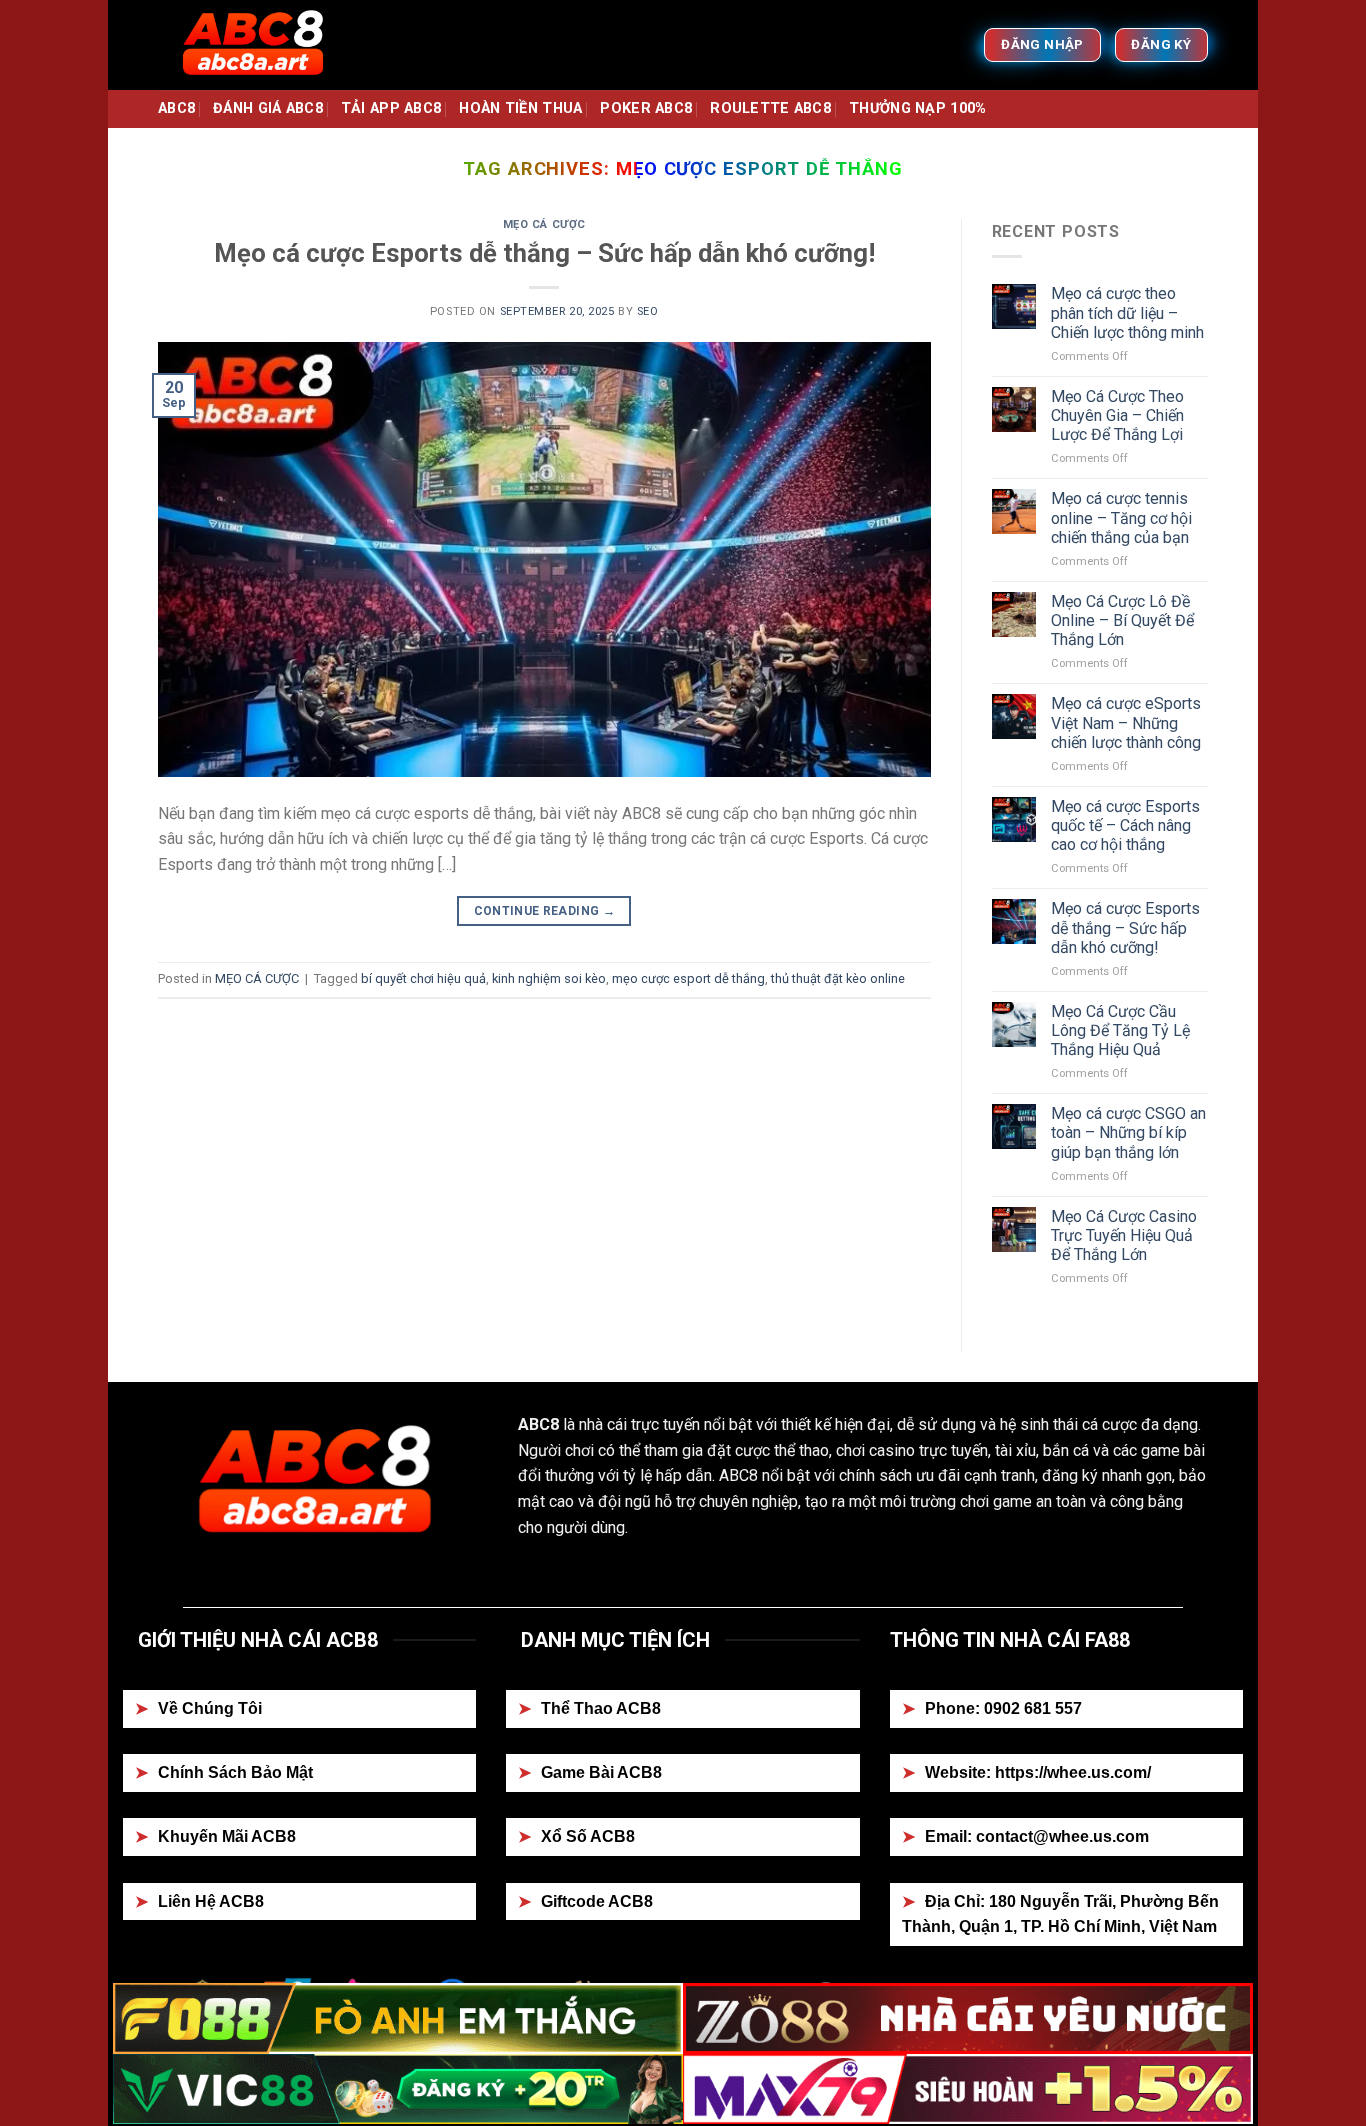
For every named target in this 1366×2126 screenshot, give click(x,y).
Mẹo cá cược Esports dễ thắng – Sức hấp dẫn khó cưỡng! (544, 253)
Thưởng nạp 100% (917, 108)
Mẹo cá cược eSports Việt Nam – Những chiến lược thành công (1126, 722)
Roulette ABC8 (770, 108)
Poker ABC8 (646, 108)
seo (648, 311)
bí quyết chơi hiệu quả (423, 978)
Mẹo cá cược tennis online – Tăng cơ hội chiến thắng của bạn (1121, 517)
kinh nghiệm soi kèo (549, 978)
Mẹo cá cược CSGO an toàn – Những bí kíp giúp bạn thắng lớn (1128, 1132)
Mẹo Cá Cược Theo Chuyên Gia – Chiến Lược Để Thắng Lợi (1117, 415)
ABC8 (176, 108)
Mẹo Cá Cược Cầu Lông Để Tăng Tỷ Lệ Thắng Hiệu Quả (1120, 1030)
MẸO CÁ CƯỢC (544, 224)
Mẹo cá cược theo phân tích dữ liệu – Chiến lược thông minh (1127, 312)
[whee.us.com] (258, 45)
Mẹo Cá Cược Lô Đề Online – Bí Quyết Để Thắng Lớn (1122, 620)
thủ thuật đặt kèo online (838, 978)
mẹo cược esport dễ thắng (688, 978)
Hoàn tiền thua (520, 108)
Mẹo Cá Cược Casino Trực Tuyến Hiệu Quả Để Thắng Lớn (1124, 1235)
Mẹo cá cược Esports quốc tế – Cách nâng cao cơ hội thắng (1125, 825)
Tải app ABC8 (391, 108)
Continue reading (545, 911)
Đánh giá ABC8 (268, 108)
